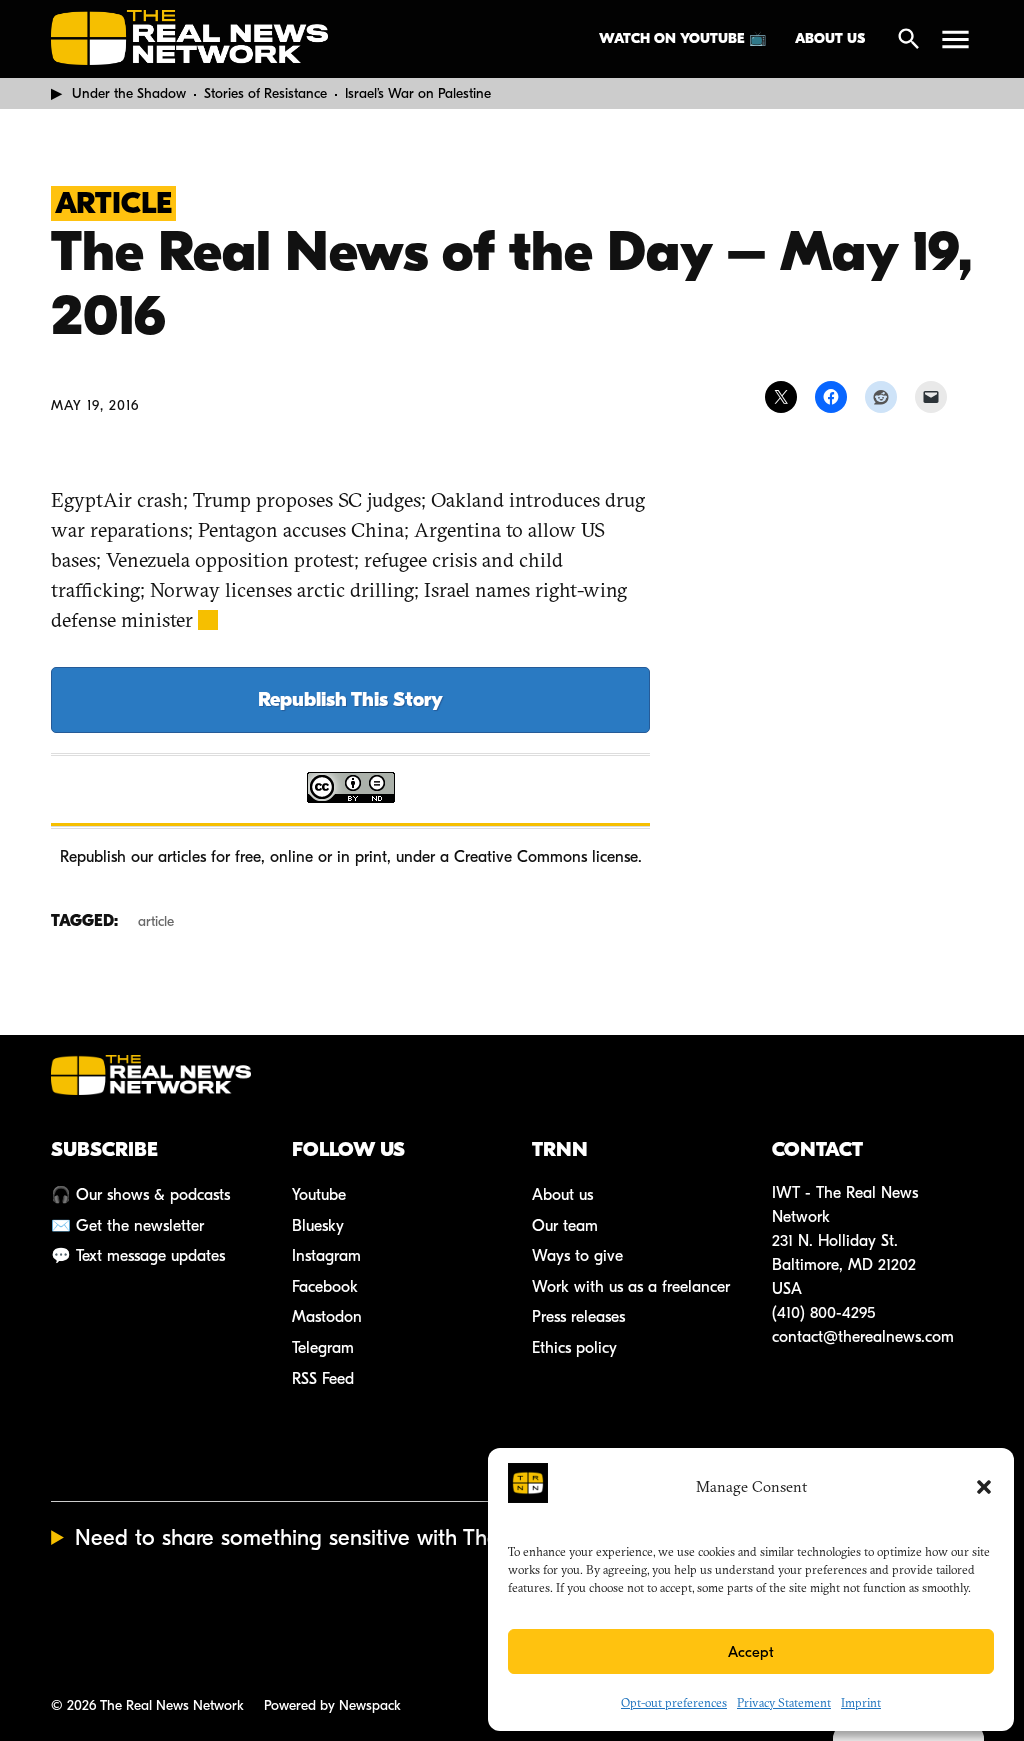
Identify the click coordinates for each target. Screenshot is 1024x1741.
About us (830, 38)
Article (113, 203)
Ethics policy (574, 1348)
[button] (984, 1487)
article (156, 921)
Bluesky (318, 1226)
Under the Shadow (129, 93)
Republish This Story (350, 699)
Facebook (325, 1287)
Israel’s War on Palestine (418, 93)
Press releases (578, 1317)
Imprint (861, 1702)
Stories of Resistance (265, 93)
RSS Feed (323, 1379)
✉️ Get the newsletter (127, 1226)
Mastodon (327, 1317)
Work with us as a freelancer (631, 1287)
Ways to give (577, 1256)
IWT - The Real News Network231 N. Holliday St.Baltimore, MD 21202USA (845, 1241)
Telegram (323, 1348)
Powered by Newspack (332, 1705)
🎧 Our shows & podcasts (140, 1195)
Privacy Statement (784, 1702)
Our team (565, 1226)
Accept (751, 1652)
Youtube (319, 1195)
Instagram (326, 1256)
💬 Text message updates (138, 1256)
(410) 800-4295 (823, 1313)
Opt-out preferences (674, 1702)
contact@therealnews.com (863, 1337)
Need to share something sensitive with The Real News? (345, 1538)
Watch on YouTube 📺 (682, 38)
